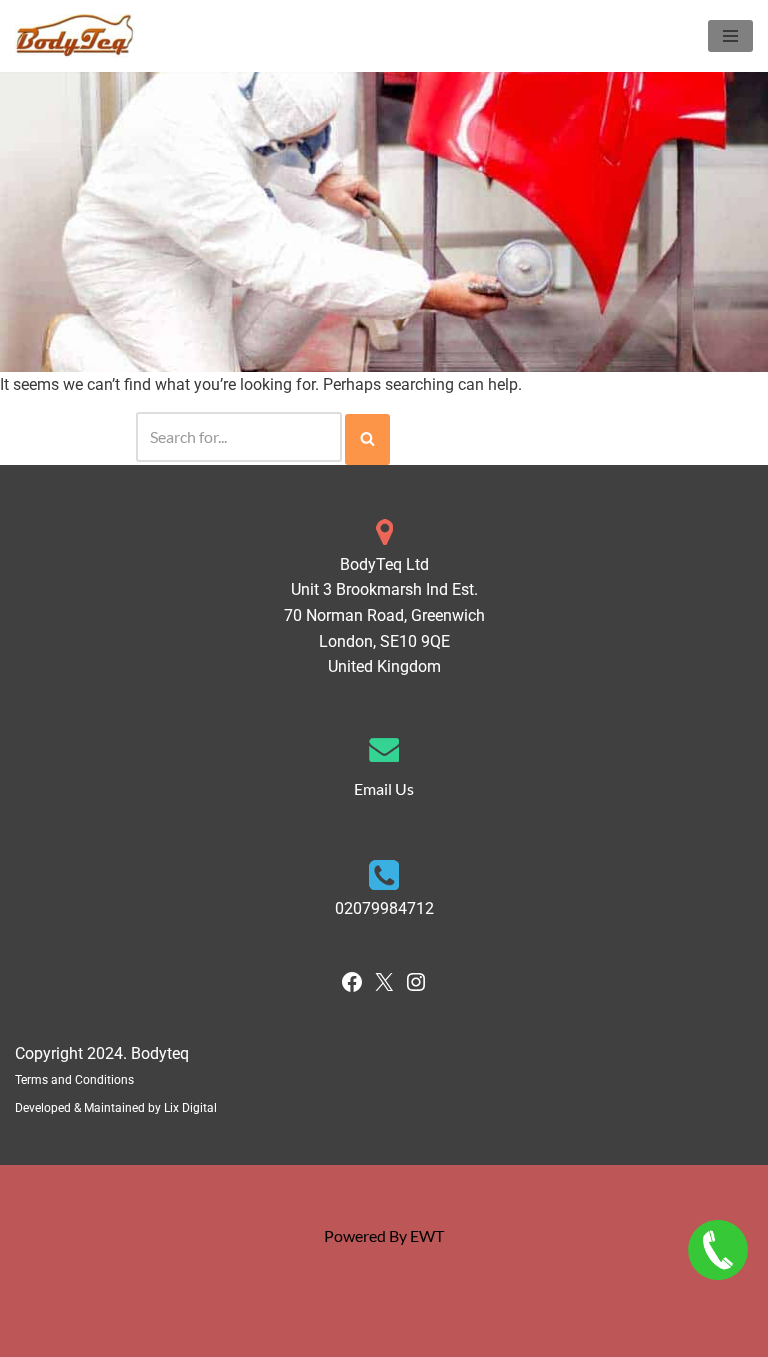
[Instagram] (416, 987)
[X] (384, 987)
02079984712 (384, 908)
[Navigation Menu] (730, 36)
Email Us (384, 788)
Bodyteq (160, 1053)
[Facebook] (352, 987)
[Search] (367, 440)
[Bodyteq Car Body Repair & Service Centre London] (75, 36)
